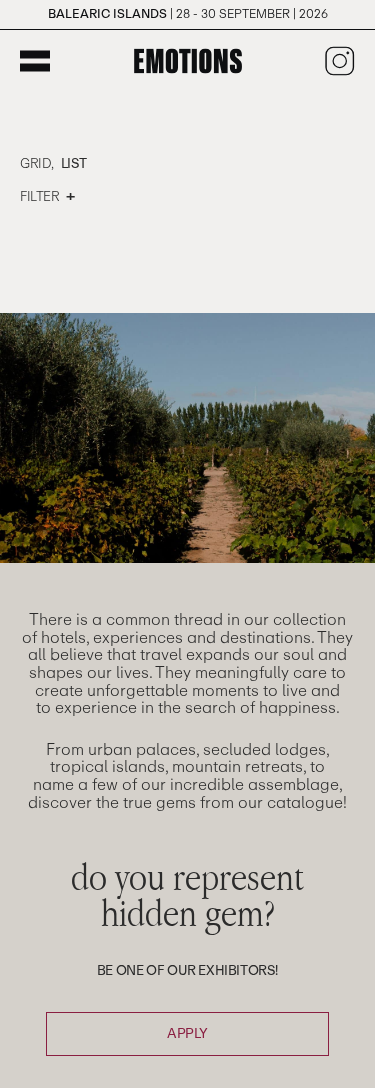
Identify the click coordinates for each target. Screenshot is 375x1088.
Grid (35, 163)
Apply (187, 1033)
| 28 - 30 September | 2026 (188, 14)
